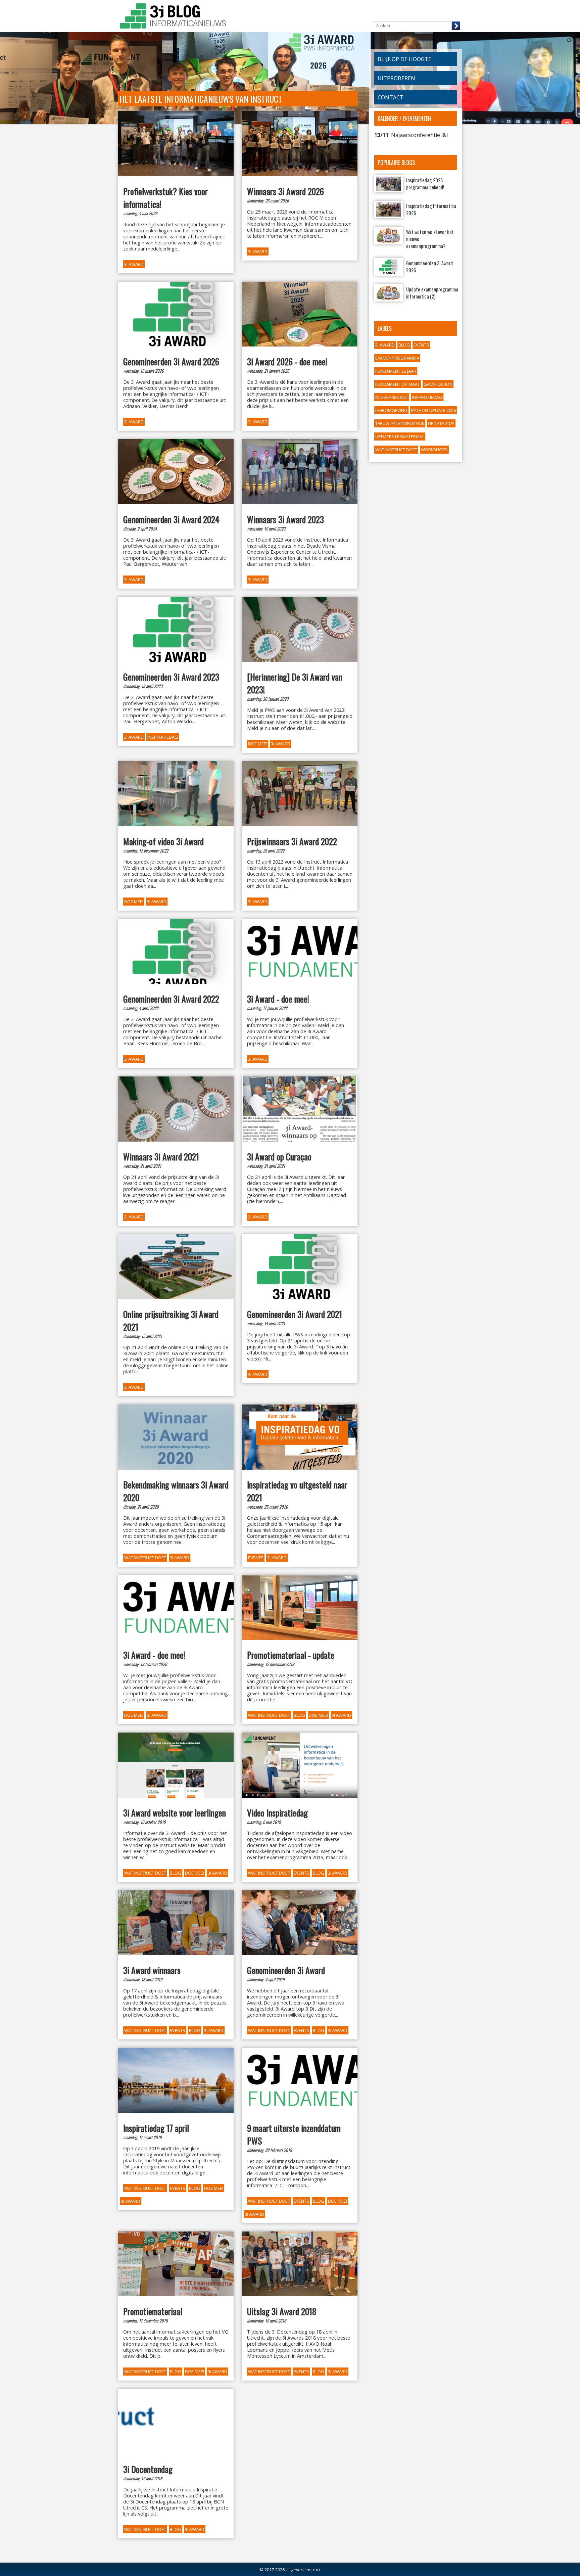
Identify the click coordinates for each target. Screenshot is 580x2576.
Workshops (434, 450)
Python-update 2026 (433, 410)
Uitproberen (396, 78)
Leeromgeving (391, 410)
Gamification (438, 384)
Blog (404, 345)
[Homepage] (173, 17)
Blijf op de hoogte (404, 59)
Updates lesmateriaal (400, 436)
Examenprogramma (397, 358)
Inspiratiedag (427, 397)
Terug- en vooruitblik (400, 423)
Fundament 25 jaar (396, 371)
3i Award (385, 345)
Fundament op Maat (398, 384)
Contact (391, 97)
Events (421, 345)
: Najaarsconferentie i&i (411, 135)
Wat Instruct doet (396, 450)
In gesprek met (392, 397)
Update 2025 (441, 423)
